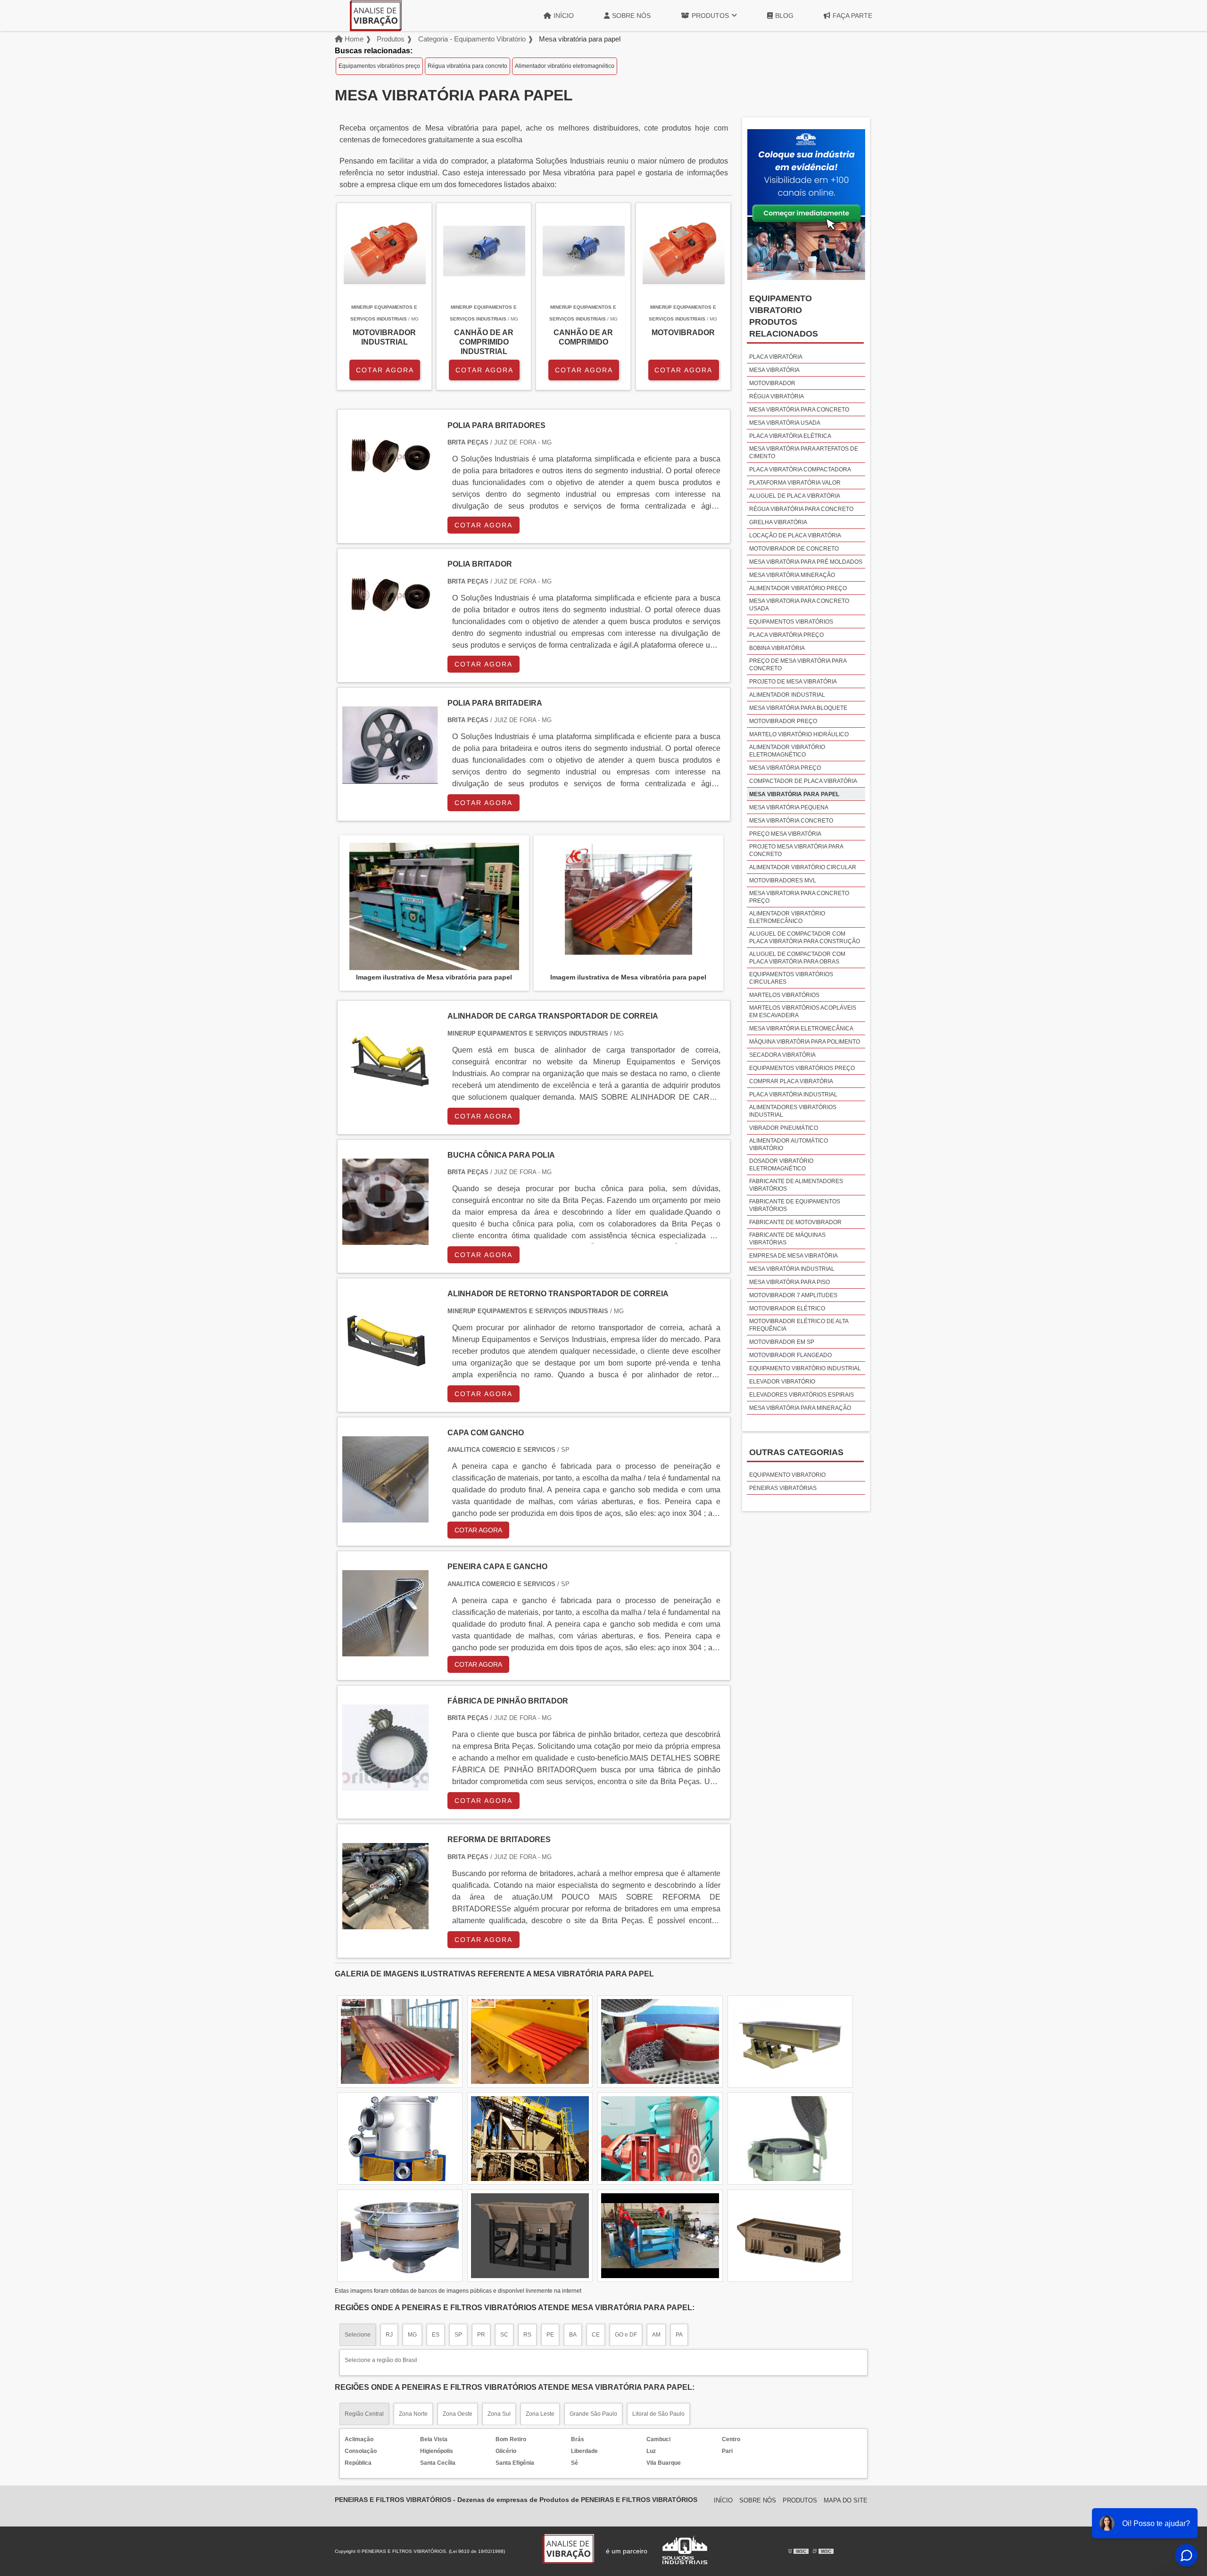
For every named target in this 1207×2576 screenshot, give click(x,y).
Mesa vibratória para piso (790, 1282)
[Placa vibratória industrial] (400, 2041)
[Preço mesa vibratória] (790, 2041)
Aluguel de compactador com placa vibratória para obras (797, 958)
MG (412, 2335)
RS (527, 2335)
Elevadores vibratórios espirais (802, 1395)
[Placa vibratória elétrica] (660, 2236)
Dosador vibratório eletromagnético (781, 1165)
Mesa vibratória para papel (794, 794)
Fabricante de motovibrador (795, 1222)
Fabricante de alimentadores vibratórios (796, 1185)
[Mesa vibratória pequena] (790, 2139)
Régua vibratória (777, 396)
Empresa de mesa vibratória (794, 1256)
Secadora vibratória (782, 1055)
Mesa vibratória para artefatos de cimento (804, 453)
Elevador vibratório (782, 1382)
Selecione (358, 2335)
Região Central (364, 2414)
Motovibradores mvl (783, 881)
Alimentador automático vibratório (789, 1144)
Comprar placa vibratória (791, 1081)
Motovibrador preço (783, 721)
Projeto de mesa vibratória (793, 682)
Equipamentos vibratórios (791, 622)
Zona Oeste (458, 2414)
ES (436, 2335)
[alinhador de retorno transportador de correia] (385, 1378)
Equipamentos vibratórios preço (379, 66)
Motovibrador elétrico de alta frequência (799, 1325)
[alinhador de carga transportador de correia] (385, 1100)
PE (550, 2335)
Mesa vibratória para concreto (799, 410)
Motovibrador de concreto (794, 549)
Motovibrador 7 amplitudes (793, 1295)
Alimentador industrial (787, 695)
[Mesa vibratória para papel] (434, 906)
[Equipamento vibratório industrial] (400, 2236)
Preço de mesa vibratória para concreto (798, 665)
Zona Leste (540, 2414)
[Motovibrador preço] (790, 2236)
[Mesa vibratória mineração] (530, 2139)
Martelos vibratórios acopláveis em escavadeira (803, 1012)
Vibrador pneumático (784, 1128)
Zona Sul (499, 2414)
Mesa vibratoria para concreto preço (799, 897)
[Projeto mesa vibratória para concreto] (660, 2139)
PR (481, 2335)
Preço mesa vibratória (785, 834)
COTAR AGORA (385, 370)
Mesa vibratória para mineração (800, 1408)
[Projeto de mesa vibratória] (400, 2139)
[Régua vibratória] (530, 2236)
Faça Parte (852, 16)
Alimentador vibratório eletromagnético (565, 66)
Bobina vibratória (777, 648)
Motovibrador (772, 383)
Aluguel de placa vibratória (795, 496)
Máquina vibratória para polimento (805, 1042)
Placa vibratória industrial (793, 1095)
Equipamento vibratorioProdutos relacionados (784, 316)
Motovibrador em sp (782, 1342)
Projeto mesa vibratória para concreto (796, 850)
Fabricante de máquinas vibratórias (787, 1239)
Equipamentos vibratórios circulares (791, 978)
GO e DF (626, 2335)
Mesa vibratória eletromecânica (801, 1029)
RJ (389, 2335)
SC (504, 2335)
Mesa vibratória (774, 370)
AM (656, 2335)
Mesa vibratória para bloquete (798, 708)
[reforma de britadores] (385, 1923)
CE (596, 2335)
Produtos (710, 16)
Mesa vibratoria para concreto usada (799, 605)
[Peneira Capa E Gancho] (385, 1650)
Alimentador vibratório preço (798, 588)
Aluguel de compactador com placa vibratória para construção (805, 938)
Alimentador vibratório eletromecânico (787, 917)
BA (573, 2335)
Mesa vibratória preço (785, 768)
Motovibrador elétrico (787, 1309)
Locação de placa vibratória (795, 535)
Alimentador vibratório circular (803, 867)
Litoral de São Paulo (658, 2414)
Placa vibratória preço (786, 635)
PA (679, 2335)
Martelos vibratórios (784, 995)
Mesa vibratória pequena (789, 807)
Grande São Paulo (593, 2414)
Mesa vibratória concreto (791, 821)
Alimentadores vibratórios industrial (793, 1111)
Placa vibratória (776, 357)
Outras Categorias (796, 1452)
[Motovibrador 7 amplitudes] (530, 2041)
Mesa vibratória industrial (792, 1269)
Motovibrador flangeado (790, 1355)
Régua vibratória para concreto (467, 66)
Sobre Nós (631, 16)
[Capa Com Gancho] (385, 1517)
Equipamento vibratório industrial (805, 1368)
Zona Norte (413, 2414)
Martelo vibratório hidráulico (799, 734)
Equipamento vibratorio (787, 1475)
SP (458, 2335)
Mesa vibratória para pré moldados (806, 562)
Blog (784, 16)
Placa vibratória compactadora (800, 469)
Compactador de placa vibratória (803, 781)
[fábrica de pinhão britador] (385, 1785)
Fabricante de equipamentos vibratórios (795, 1205)
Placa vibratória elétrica (790, 436)
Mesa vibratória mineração (792, 575)
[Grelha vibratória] (660, 2041)
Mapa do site (846, 2500)
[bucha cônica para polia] (385, 1239)
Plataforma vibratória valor (795, 483)
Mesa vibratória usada (785, 423)
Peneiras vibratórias (783, 1488)
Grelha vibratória (778, 522)
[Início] (376, 16)
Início (564, 16)
